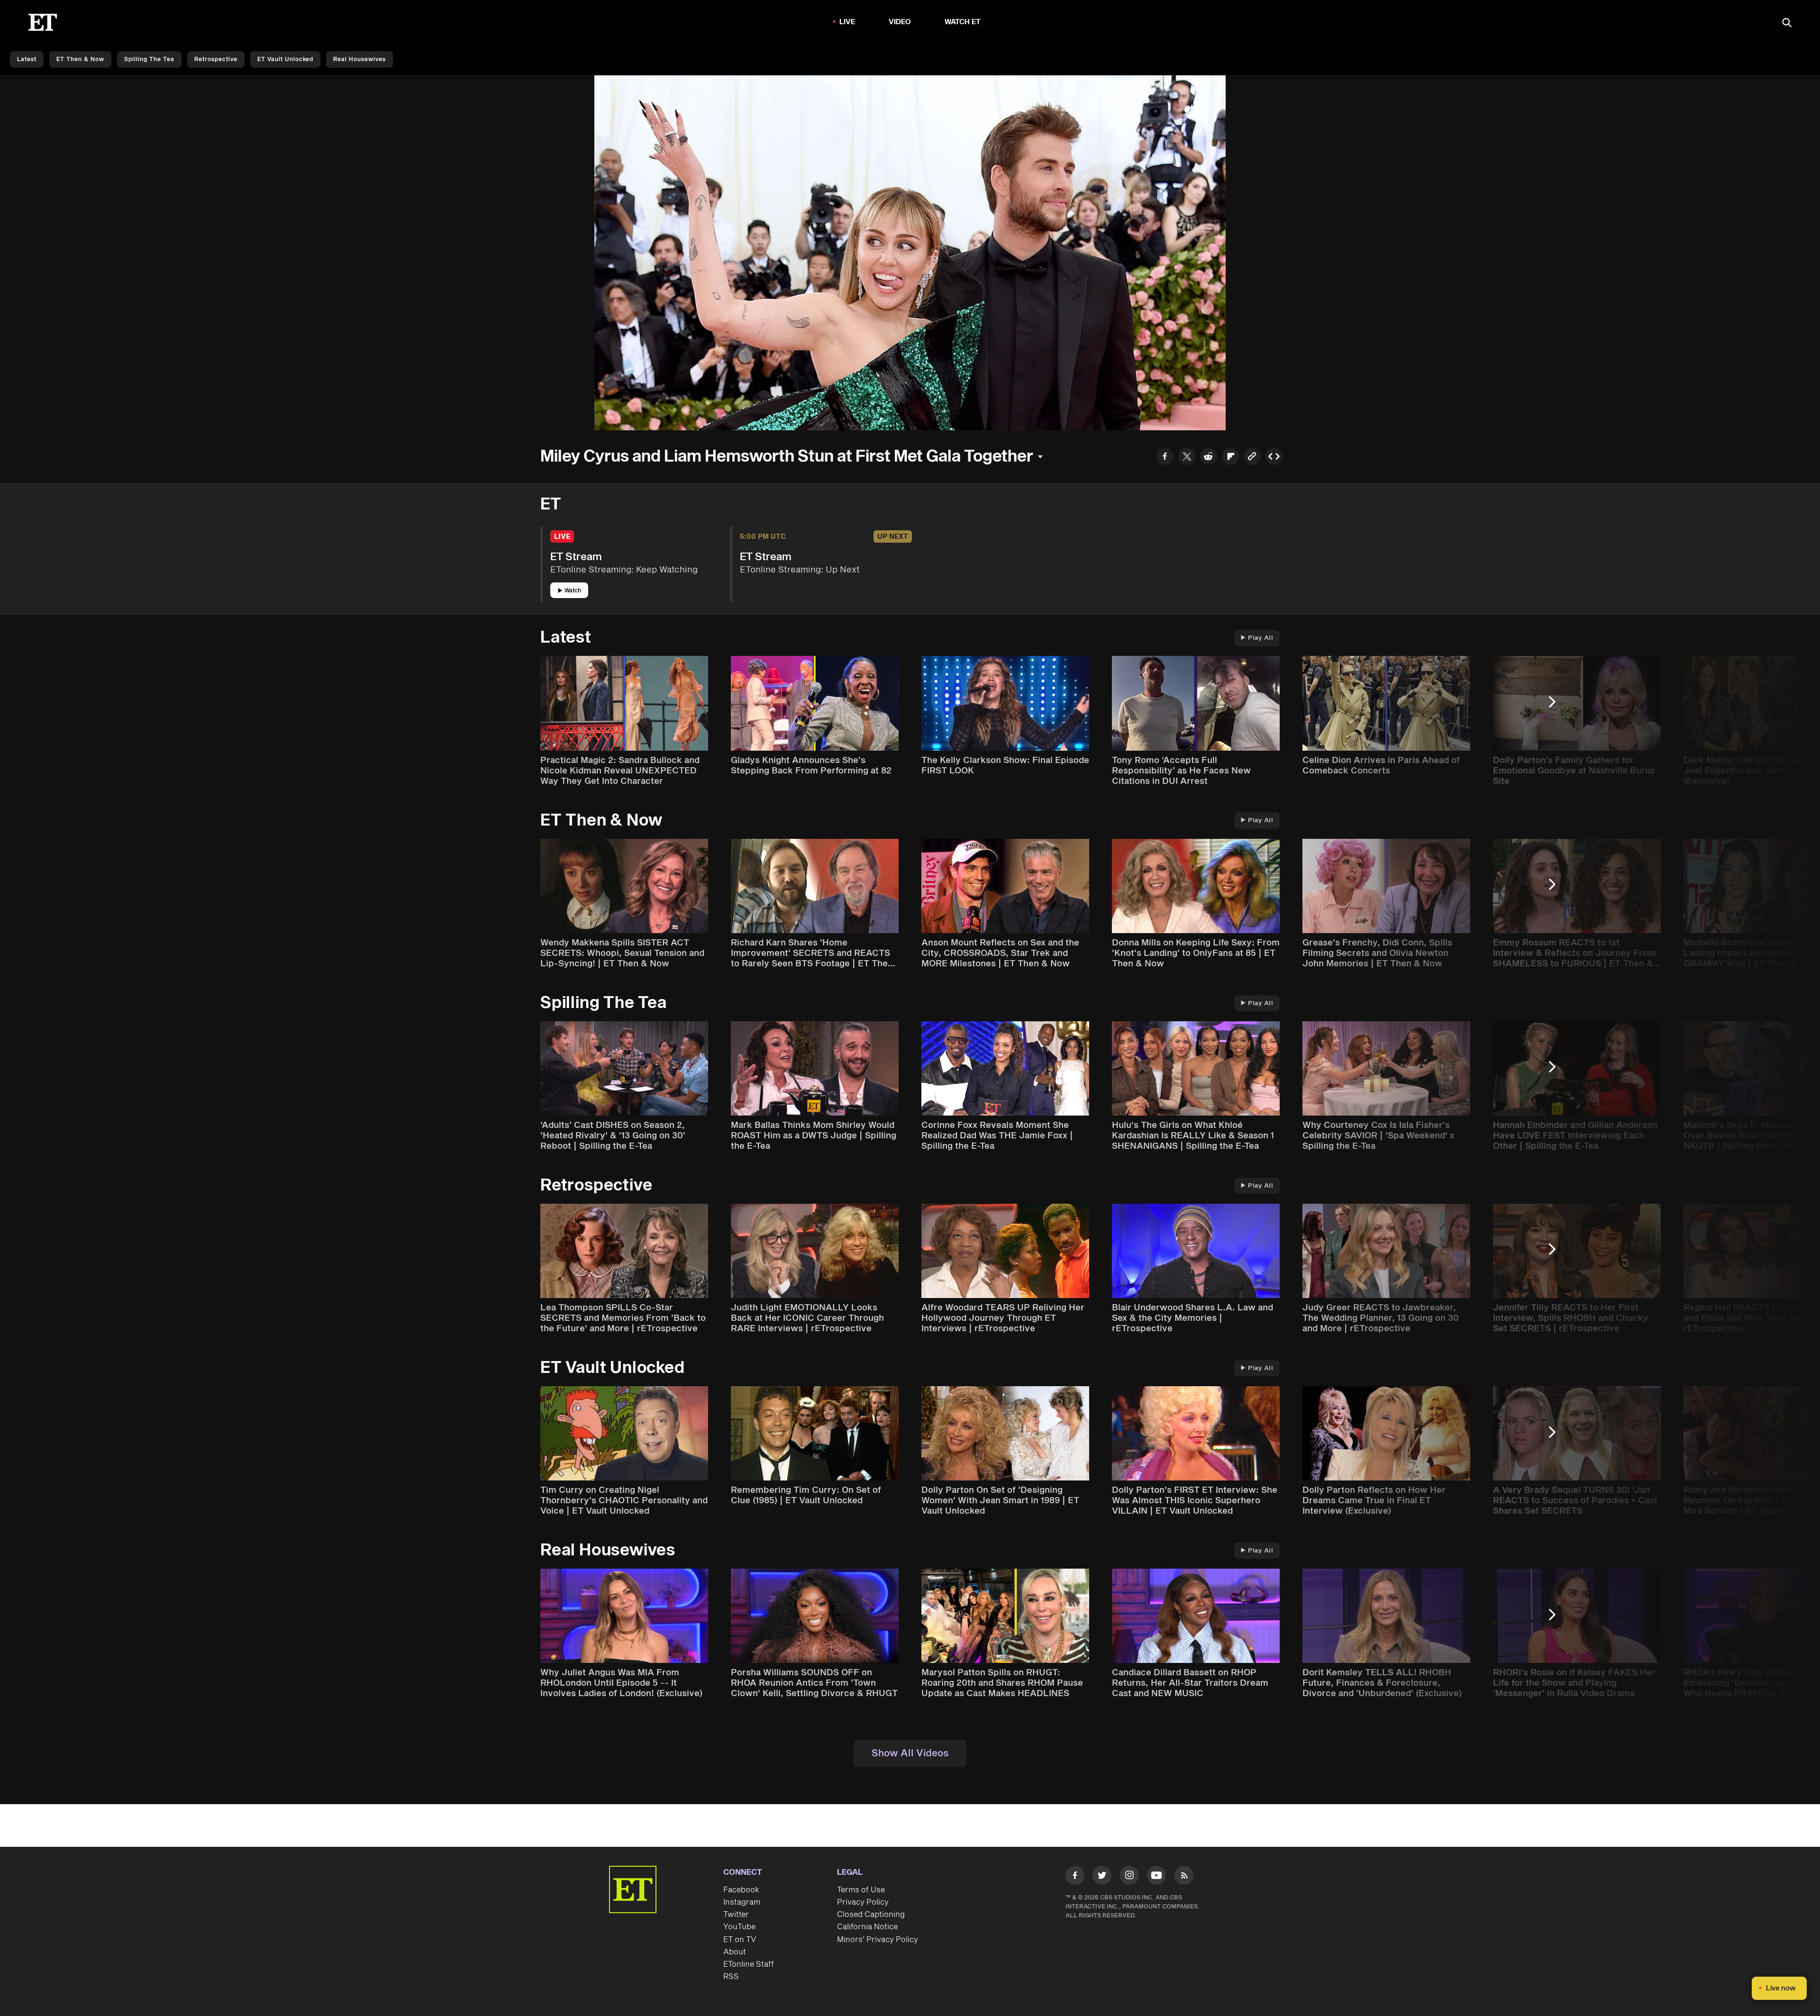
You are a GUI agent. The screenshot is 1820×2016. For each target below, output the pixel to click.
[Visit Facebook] (1075, 1877)
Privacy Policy (863, 1902)
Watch (573, 591)
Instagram (742, 1902)
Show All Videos (910, 1753)
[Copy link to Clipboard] (1252, 458)
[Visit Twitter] (1102, 1877)
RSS (731, 1977)
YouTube (739, 1927)
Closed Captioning (871, 1915)
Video (900, 22)
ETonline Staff (749, 1964)
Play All (1260, 638)
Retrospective (216, 59)
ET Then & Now (80, 59)
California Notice (867, 1927)
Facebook (741, 1890)
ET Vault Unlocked (285, 59)
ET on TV (740, 1940)
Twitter (736, 1915)
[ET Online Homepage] (43, 22)
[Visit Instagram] (1129, 1877)
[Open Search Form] (1787, 23)
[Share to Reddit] (1209, 458)
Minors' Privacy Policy (878, 1940)
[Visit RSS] (1184, 1877)
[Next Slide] (1557, 706)
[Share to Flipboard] (1230, 458)
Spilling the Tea (149, 59)
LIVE (847, 22)
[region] (910, 253)
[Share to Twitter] (1187, 458)
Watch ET (963, 22)
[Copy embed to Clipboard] (1274, 458)
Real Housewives (359, 59)
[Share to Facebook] (1165, 458)
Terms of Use (861, 1890)
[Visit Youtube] (1156, 1875)
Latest (27, 59)
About (735, 1952)
